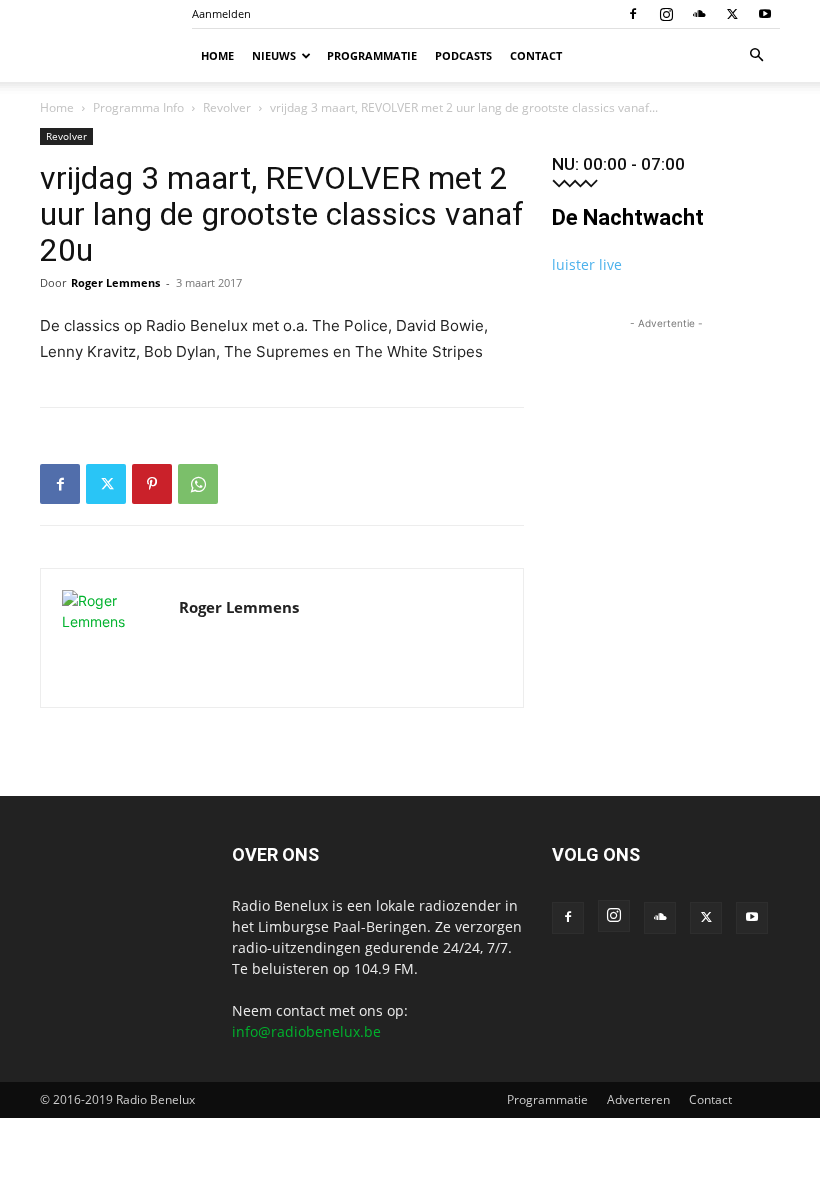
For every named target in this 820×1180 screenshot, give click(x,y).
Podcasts (463, 55)
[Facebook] (633, 14)
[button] (756, 55)
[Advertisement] (666, 434)
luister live (587, 264)
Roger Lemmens (115, 282)
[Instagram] (666, 14)
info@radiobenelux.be (306, 1031)
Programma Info (138, 107)
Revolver (227, 107)
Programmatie (372, 55)
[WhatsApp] (198, 484)
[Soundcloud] (699, 14)
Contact (536, 55)
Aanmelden (221, 13)
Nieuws (274, 55)
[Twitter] (732, 14)
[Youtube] (765, 14)
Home (217, 55)
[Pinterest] (152, 484)
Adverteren (638, 1099)
